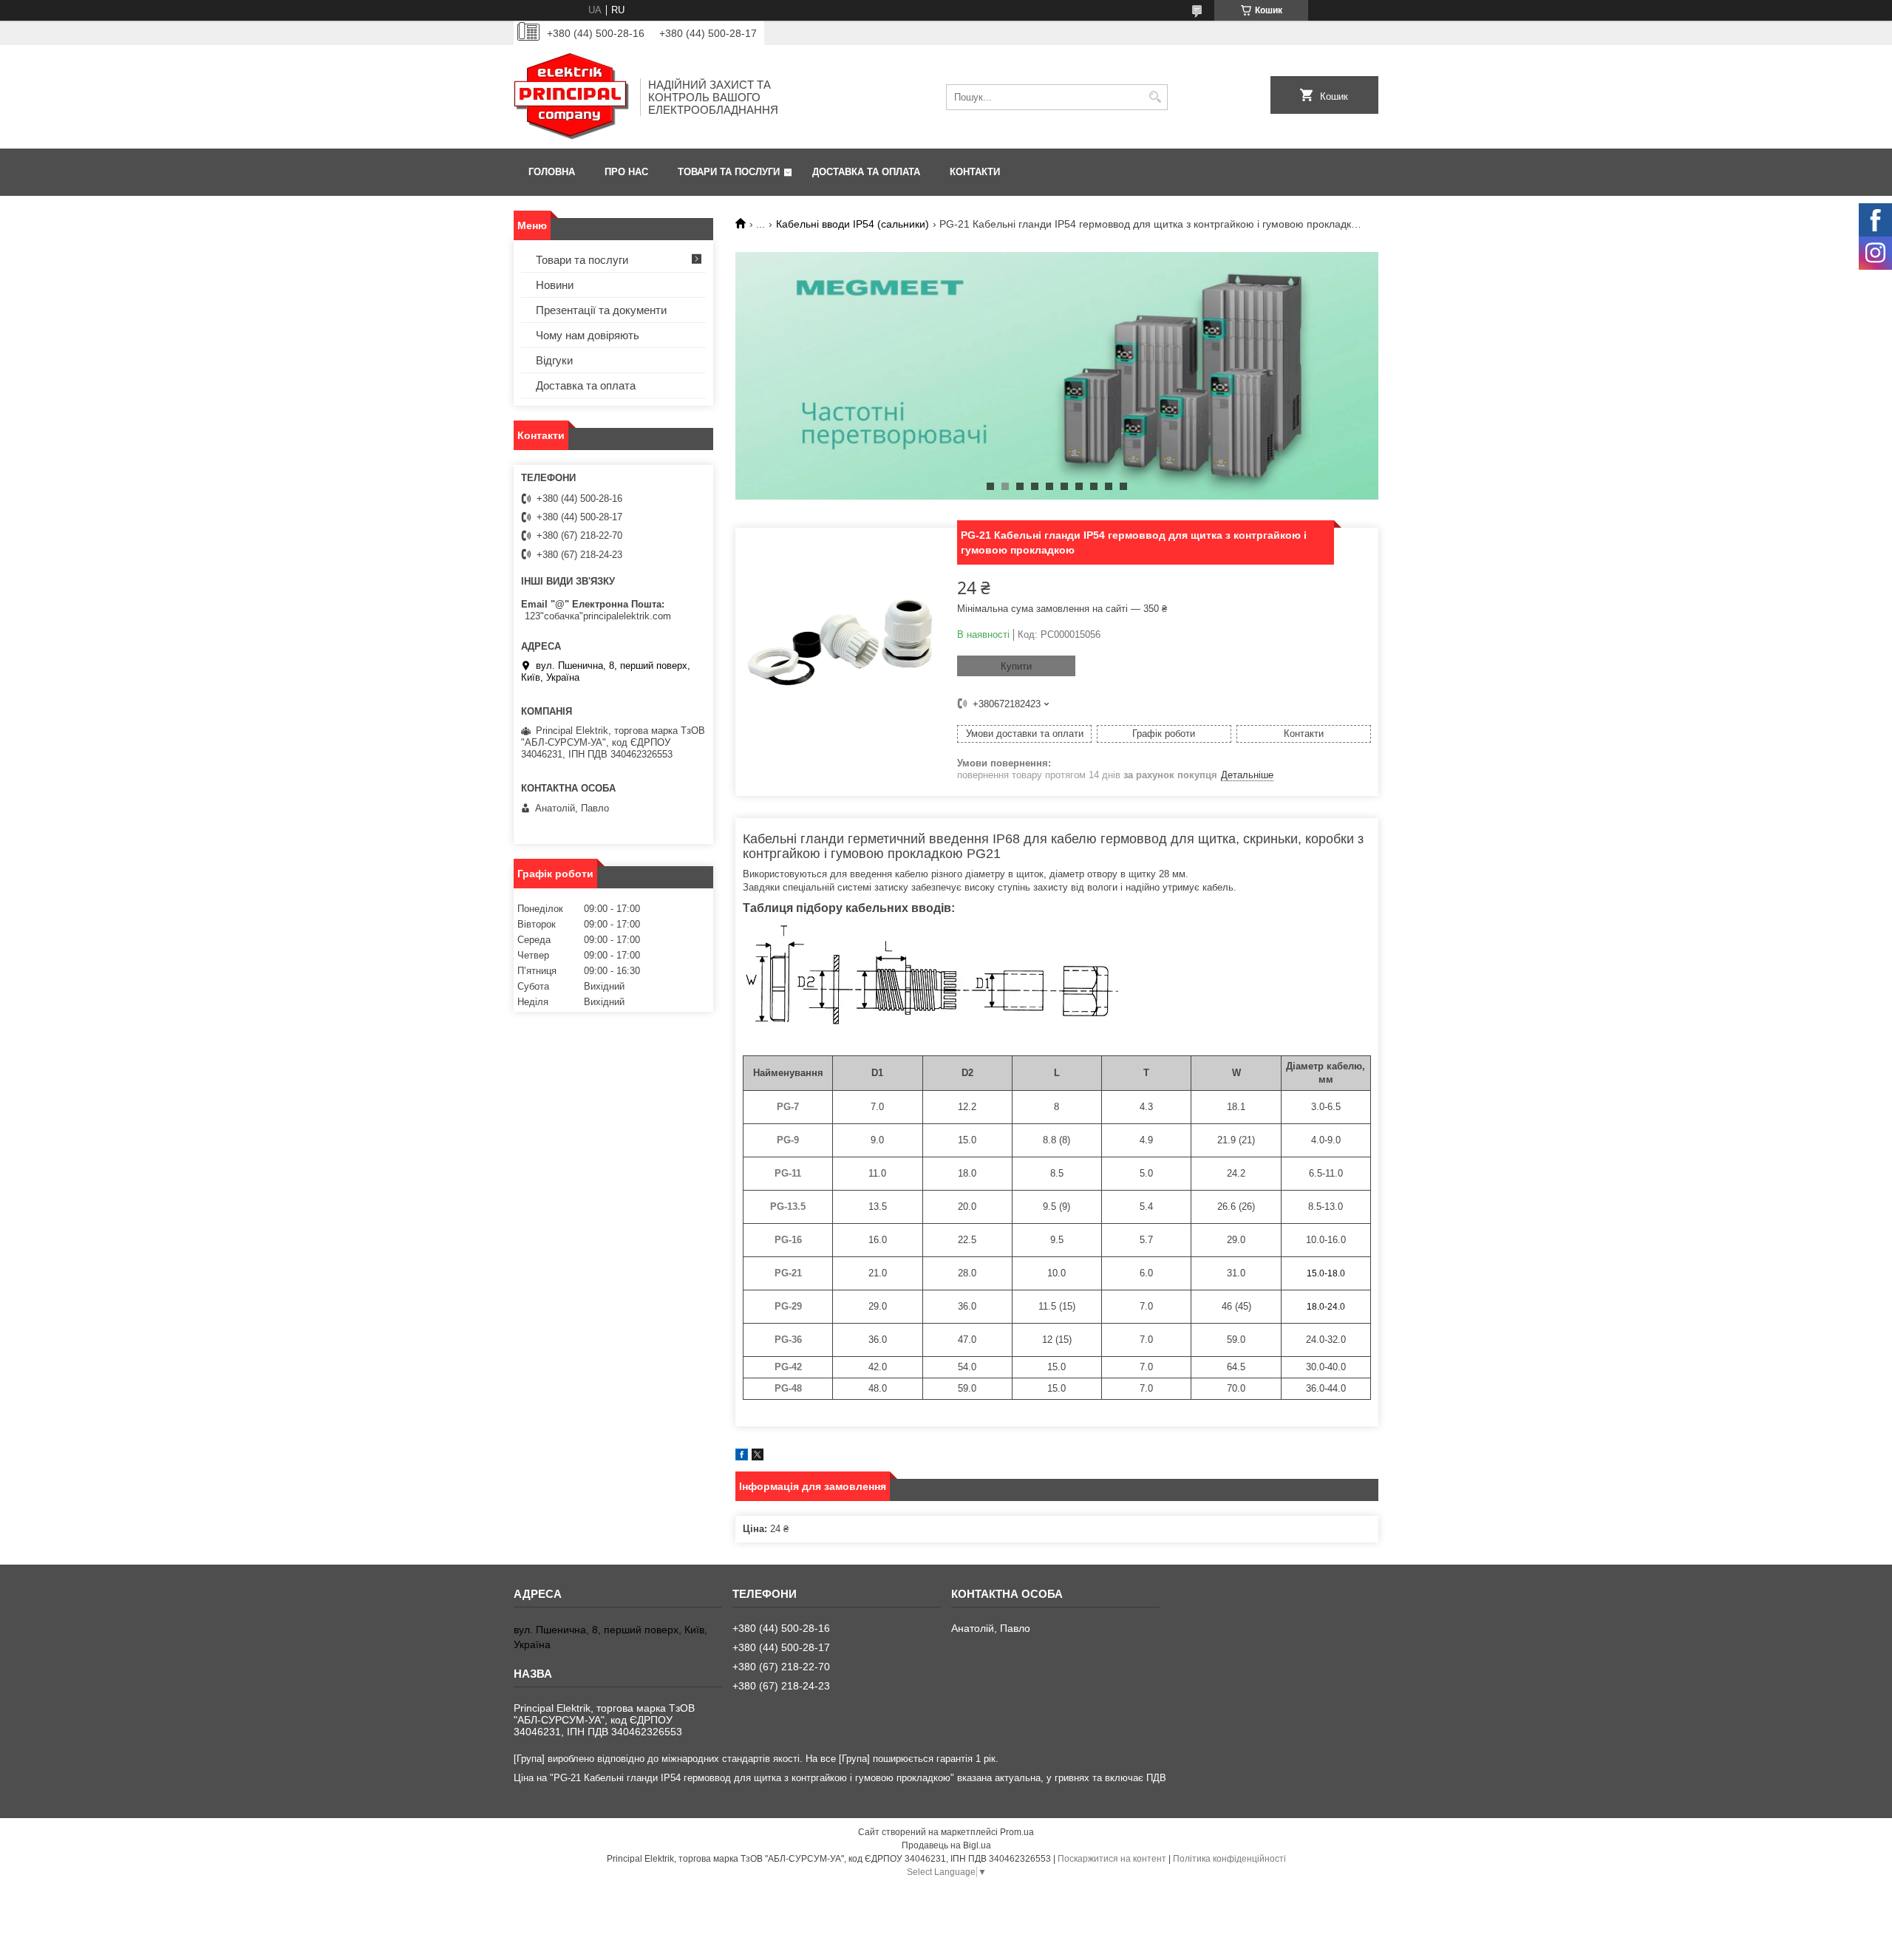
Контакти (975, 172)
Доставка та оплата (866, 172)
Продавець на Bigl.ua (946, 1845)
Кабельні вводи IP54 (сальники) (853, 224)
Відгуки (554, 360)
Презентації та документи (601, 310)
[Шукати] (1155, 97)
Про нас (626, 172)
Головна (552, 172)
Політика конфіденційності (1229, 1859)
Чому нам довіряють (588, 335)
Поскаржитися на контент (1112, 1859)
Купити (1016, 666)
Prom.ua (1017, 1832)
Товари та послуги (729, 172)
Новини (555, 285)
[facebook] (742, 1457)
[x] (758, 1457)
